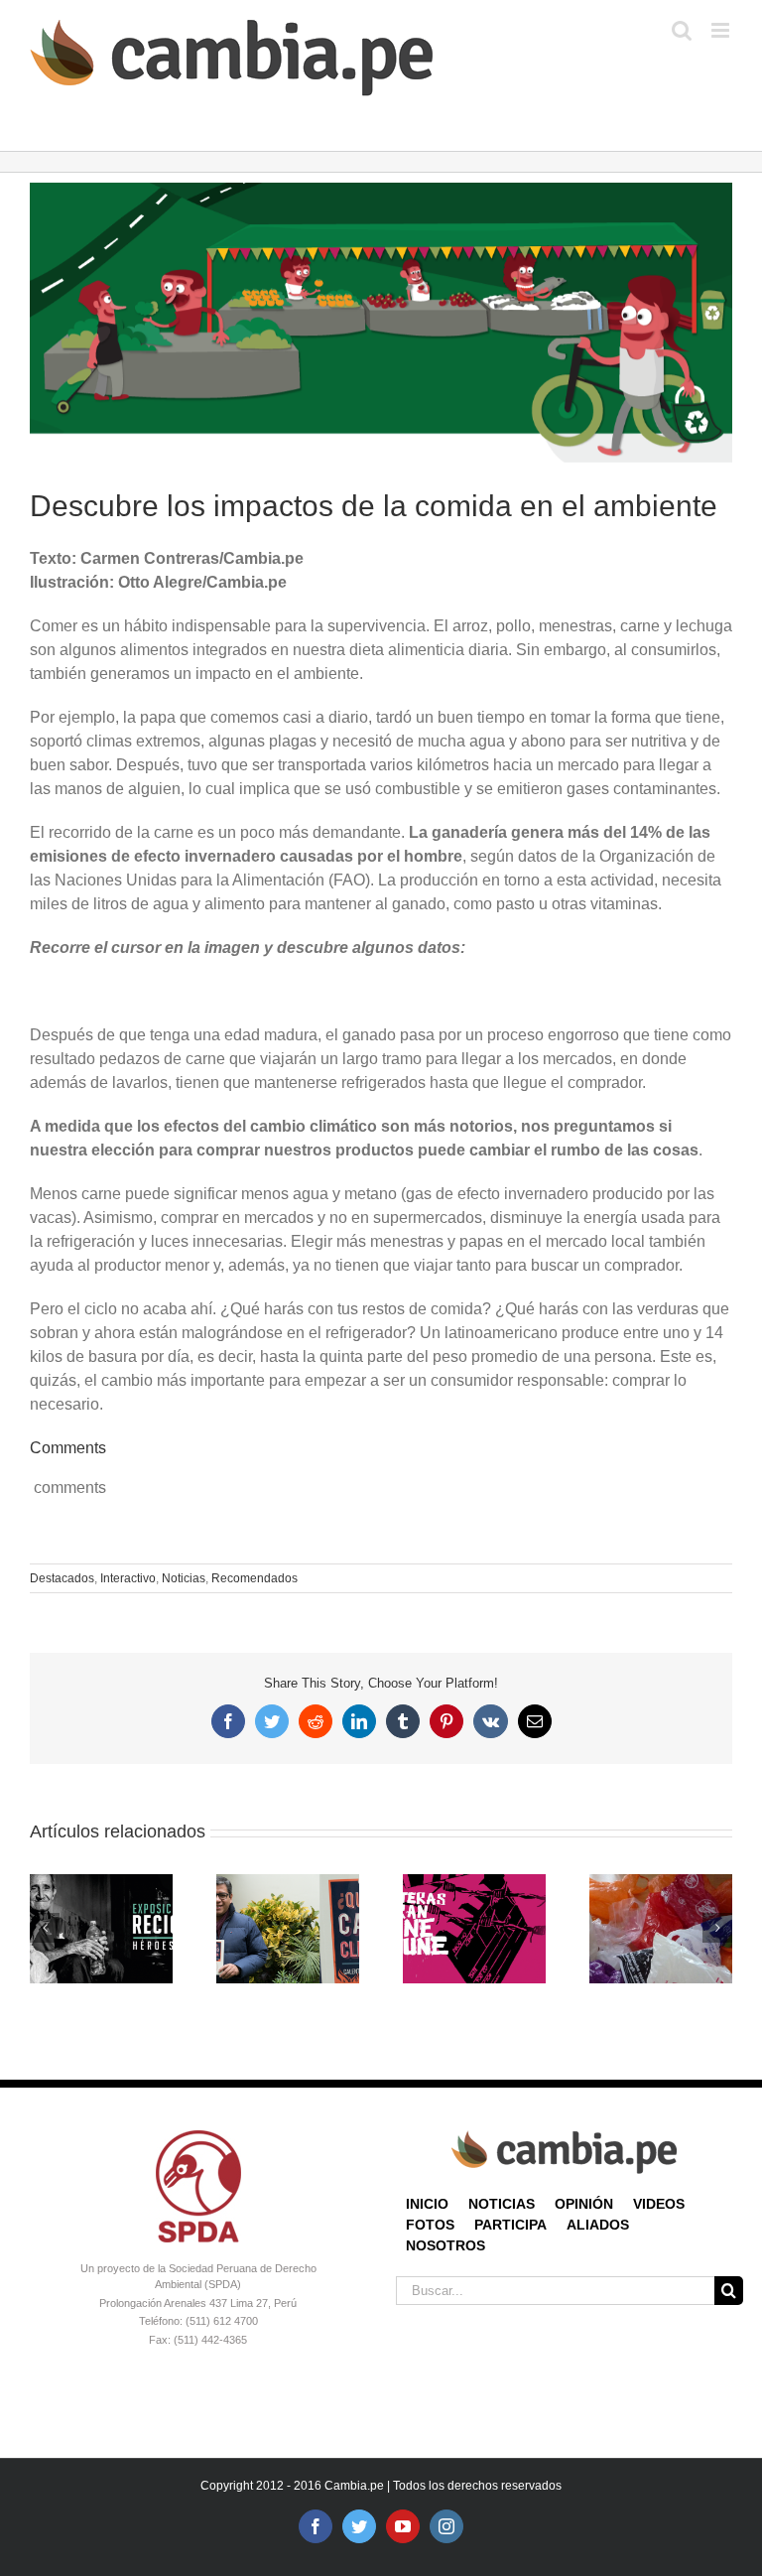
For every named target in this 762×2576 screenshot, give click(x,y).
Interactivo (128, 1578)
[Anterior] (45, 1928)
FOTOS (430, 2225)
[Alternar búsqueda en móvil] (682, 30)
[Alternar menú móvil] (722, 30)
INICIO (427, 2204)
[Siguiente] (717, 1928)
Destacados (62, 1578)
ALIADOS (598, 2225)
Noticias (184, 1578)
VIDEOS (659, 2204)
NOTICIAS (502, 2204)
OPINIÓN (584, 2204)
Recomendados (254, 1578)
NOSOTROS (445, 2245)
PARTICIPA (510, 2225)
